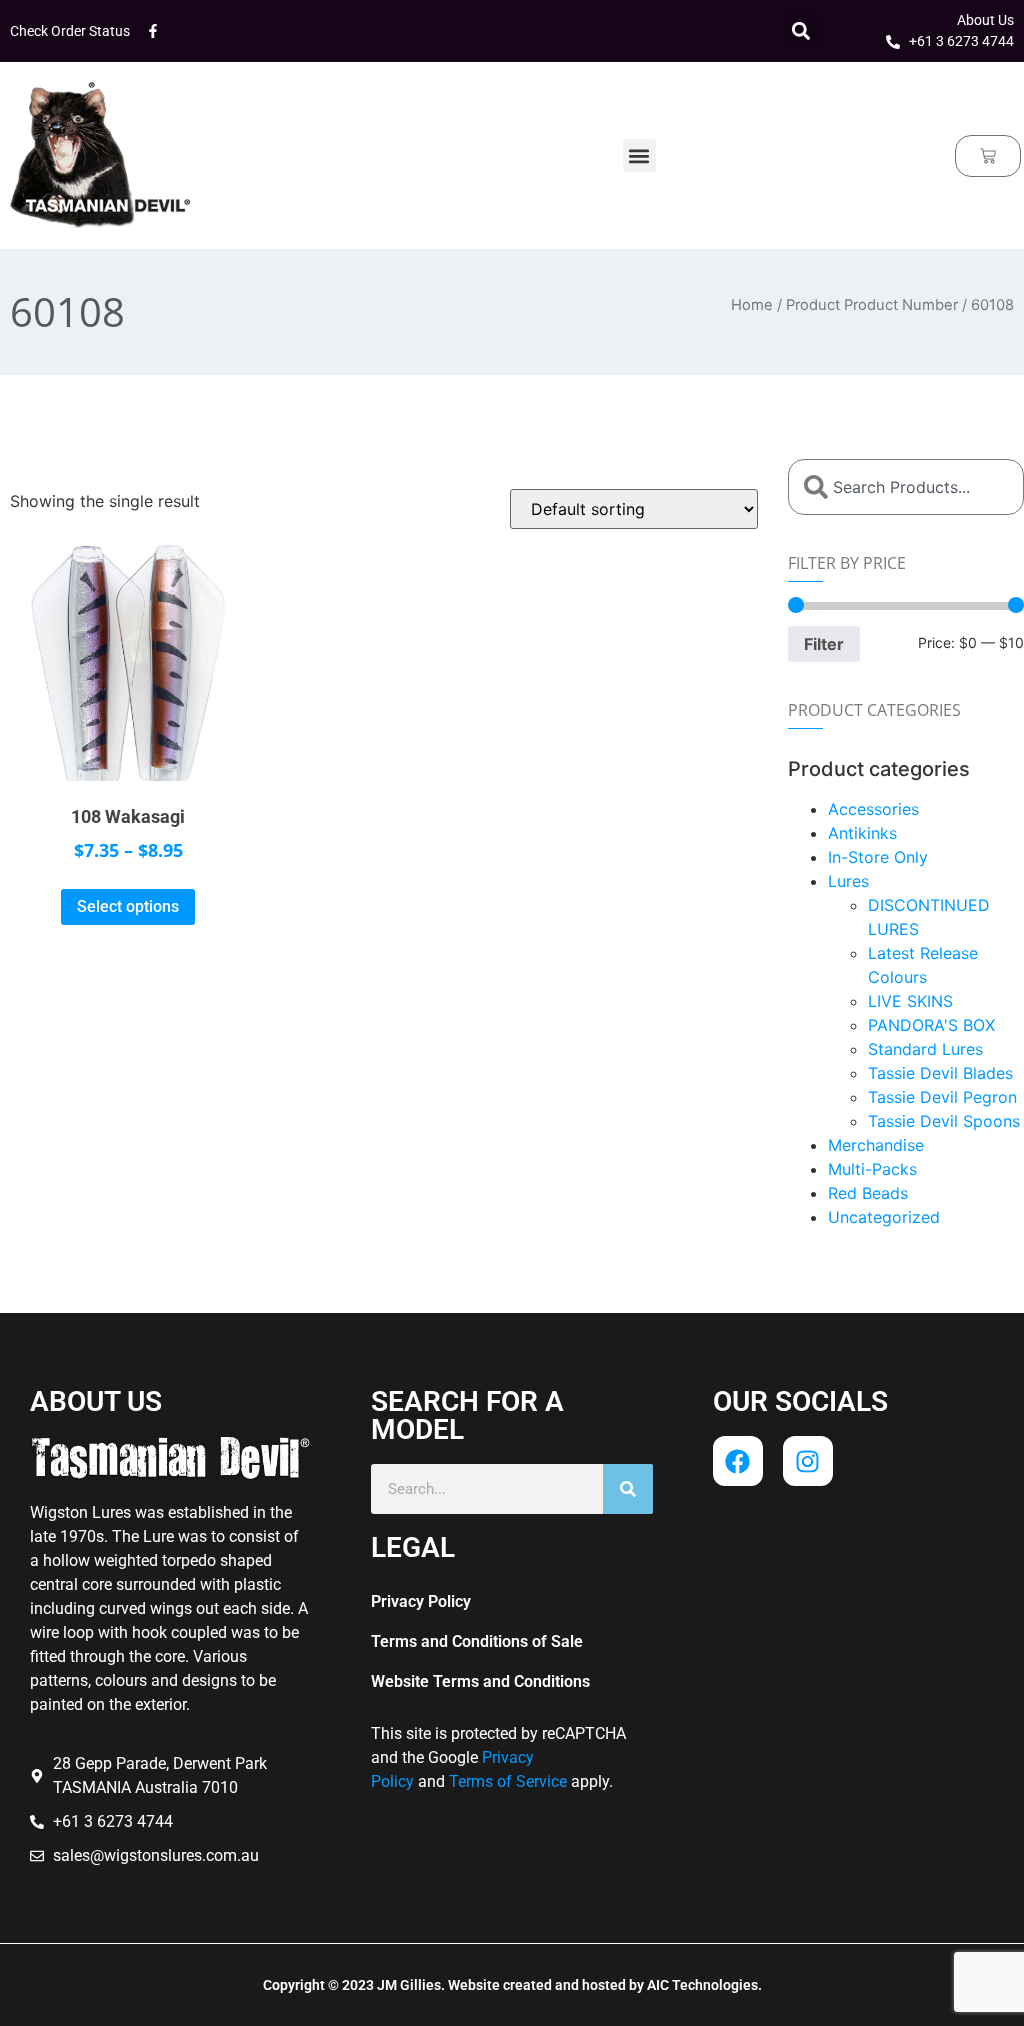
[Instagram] (808, 1461)
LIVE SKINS (910, 1001)
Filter (824, 644)
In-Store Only (878, 857)
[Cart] (988, 156)
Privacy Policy (421, 1601)
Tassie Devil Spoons (944, 1121)
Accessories (873, 809)
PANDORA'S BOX (931, 1025)
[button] (800, 31)
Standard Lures (925, 1049)
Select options (128, 906)
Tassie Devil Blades (940, 1073)
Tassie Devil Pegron (942, 1097)
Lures (848, 881)
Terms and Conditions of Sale (477, 1641)
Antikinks (862, 833)
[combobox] (906, 487)
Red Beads (868, 1193)
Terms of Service (508, 1781)
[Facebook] (738, 1461)
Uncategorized (884, 1217)
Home (752, 305)
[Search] (628, 1489)
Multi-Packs (872, 1169)
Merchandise (876, 1145)
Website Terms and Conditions (480, 1681)
